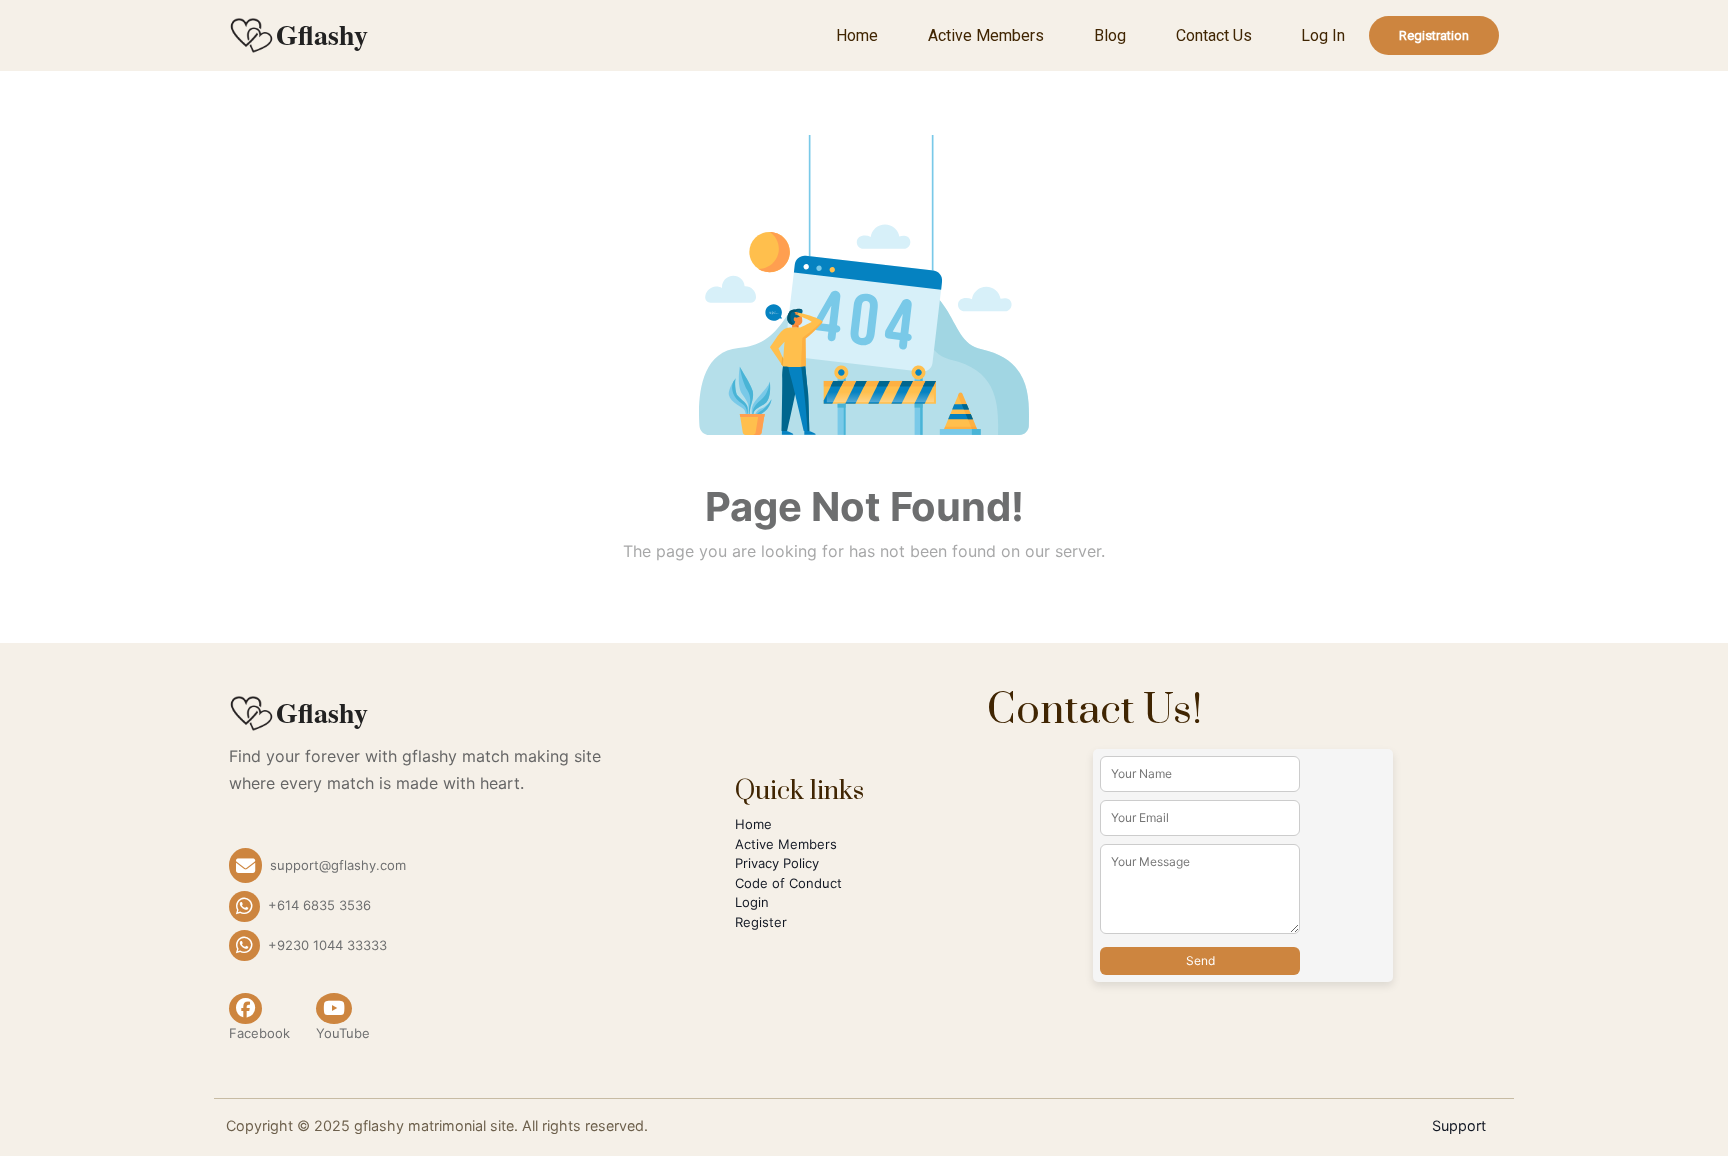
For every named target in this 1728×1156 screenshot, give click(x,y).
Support (1459, 1125)
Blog (1110, 35)
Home (857, 35)
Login (752, 902)
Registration (1434, 35)
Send (1200, 960)
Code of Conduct (788, 883)
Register (761, 922)
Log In (1323, 35)
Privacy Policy (777, 863)
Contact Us (1214, 35)
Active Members (986, 35)
